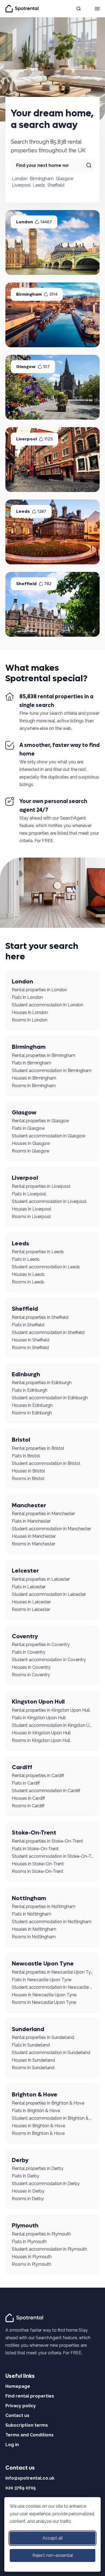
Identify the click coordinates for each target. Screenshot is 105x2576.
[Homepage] (25, 2317)
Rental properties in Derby (38, 2168)
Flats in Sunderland (31, 2045)
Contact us (17, 2415)
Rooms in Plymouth (31, 2264)
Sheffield (56, 185)
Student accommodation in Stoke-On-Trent (52, 1856)
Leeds (39, 185)
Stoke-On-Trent (34, 1833)
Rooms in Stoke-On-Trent (38, 1871)
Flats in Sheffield (28, 1325)
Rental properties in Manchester (43, 1514)
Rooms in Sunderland (33, 2068)
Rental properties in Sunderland (43, 2037)
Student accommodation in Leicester (49, 1594)
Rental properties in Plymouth (41, 2234)
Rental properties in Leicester (41, 1579)
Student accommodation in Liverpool (49, 1201)
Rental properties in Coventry (41, 1645)
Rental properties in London (39, 990)
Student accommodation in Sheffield (48, 1332)
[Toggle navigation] (97, 9)
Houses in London (30, 1012)
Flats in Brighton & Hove (36, 2111)
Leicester (25, 1571)
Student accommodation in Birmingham (52, 1070)
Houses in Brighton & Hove (38, 2126)
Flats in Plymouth (29, 2242)
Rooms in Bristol (28, 1478)
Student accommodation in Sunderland (51, 2053)
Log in (12, 2445)
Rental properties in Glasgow (41, 1121)
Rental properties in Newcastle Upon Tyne (52, 1972)
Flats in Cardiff (26, 1783)
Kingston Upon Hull (38, 1702)
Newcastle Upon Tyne (43, 1964)
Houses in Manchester (34, 1536)
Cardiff (22, 1767)
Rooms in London (30, 1020)
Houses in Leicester (31, 1602)
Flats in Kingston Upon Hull (39, 1718)
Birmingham (42, 179)
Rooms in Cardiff (28, 1806)
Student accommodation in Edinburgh (50, 1398)
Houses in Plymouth (32, 2257)
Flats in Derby (26, 2176)
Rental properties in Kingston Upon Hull (51, 1710)
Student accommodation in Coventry (49, 1660)
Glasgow (65, 179)
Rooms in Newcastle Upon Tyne (44, 2002)
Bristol (21, 1440)
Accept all (53, 2538)
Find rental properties (30, 2396)
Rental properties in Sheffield (40, 1317)
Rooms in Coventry (31, 1675)
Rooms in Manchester (34, 1544)
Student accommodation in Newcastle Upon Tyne (52, 1987)
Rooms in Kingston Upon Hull (41, 1740)
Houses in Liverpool (31, 1209)
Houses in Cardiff (28, 1798)
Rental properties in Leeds (38, 1252)
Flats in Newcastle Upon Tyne (42, 1980)
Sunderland (28, 2029)
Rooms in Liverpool (31, 1217)
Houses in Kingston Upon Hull (41, 1733)
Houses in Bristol (28, 1471)
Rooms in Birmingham (34, 1086)
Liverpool (21, 185)
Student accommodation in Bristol (46, 1463)
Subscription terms (27, 2425)
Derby (20, 2160)
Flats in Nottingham (31, 1914)
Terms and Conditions (29, 2435)
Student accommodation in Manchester (51, 1529)
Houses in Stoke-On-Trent (38, 1864)
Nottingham (29, 1898)
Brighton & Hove (35, 2095)
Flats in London (27, 997)
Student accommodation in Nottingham (52, 1922)
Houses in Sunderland (33, 2060)
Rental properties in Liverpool (41, 1186)
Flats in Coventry (29, 1652)
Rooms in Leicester (31, 1609)
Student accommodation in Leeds (46, 1267)
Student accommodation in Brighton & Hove (52, 2118)
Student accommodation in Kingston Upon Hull (52, 1725)
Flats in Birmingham (31, 1063)
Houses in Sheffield (31, 1340)
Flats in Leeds (26, 1259)
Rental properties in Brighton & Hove (48, 2103)
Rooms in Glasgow (31, 1151)
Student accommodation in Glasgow (49, 1136)
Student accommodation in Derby (46, 2184)
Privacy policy (21, 2406)
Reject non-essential (53, 2555)
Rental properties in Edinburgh (42, 1383)
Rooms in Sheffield (30, 1348)
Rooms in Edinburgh (32, 1413)
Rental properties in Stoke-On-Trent (47, 1841)
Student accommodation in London (48, 1005)
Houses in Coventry (31, 1667)
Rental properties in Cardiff (38, 1776)
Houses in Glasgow (31, 1143)
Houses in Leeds (28, 1274)
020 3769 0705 (21, 2488)
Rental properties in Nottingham (44, 1906)
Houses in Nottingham (34, 1929)
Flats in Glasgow (28, 1128)
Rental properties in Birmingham (44, 1055)
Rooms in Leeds (28, 1282)
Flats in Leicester (29, 1587)
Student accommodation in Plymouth (49, 2249)
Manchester (29, 1505)
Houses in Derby (28, 2191)
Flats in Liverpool (29, 1194)
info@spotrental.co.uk (30, 2478)
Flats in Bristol (26, 1456)
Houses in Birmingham (34, 1078)
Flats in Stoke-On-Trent (35, 1849)
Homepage (18, 2386)
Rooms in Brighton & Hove (38, 2133)
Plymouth (25, 2226)
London (20, 179)
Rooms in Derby (28, 2199)
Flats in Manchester (31, 1521)
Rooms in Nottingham (34, 1937)
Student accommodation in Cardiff (46, 1791)
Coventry (25, 1636)
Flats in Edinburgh (30, 1390)
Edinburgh (26, 1374)
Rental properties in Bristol (38, 1448)
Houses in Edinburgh (32, 1405)
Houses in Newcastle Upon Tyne (44, 1995)
